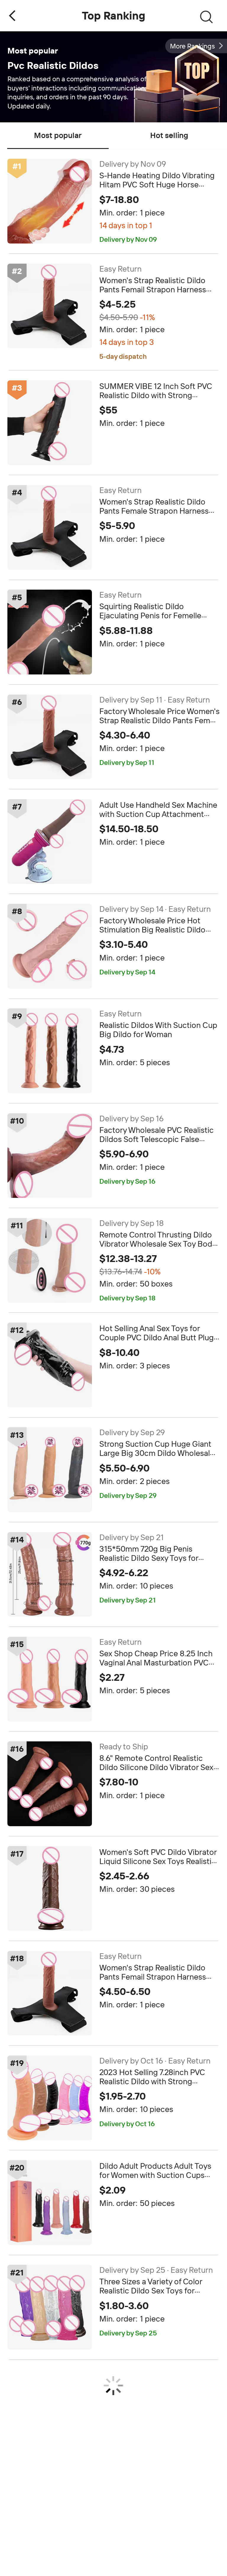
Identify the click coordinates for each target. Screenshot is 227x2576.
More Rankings (192, 46)
